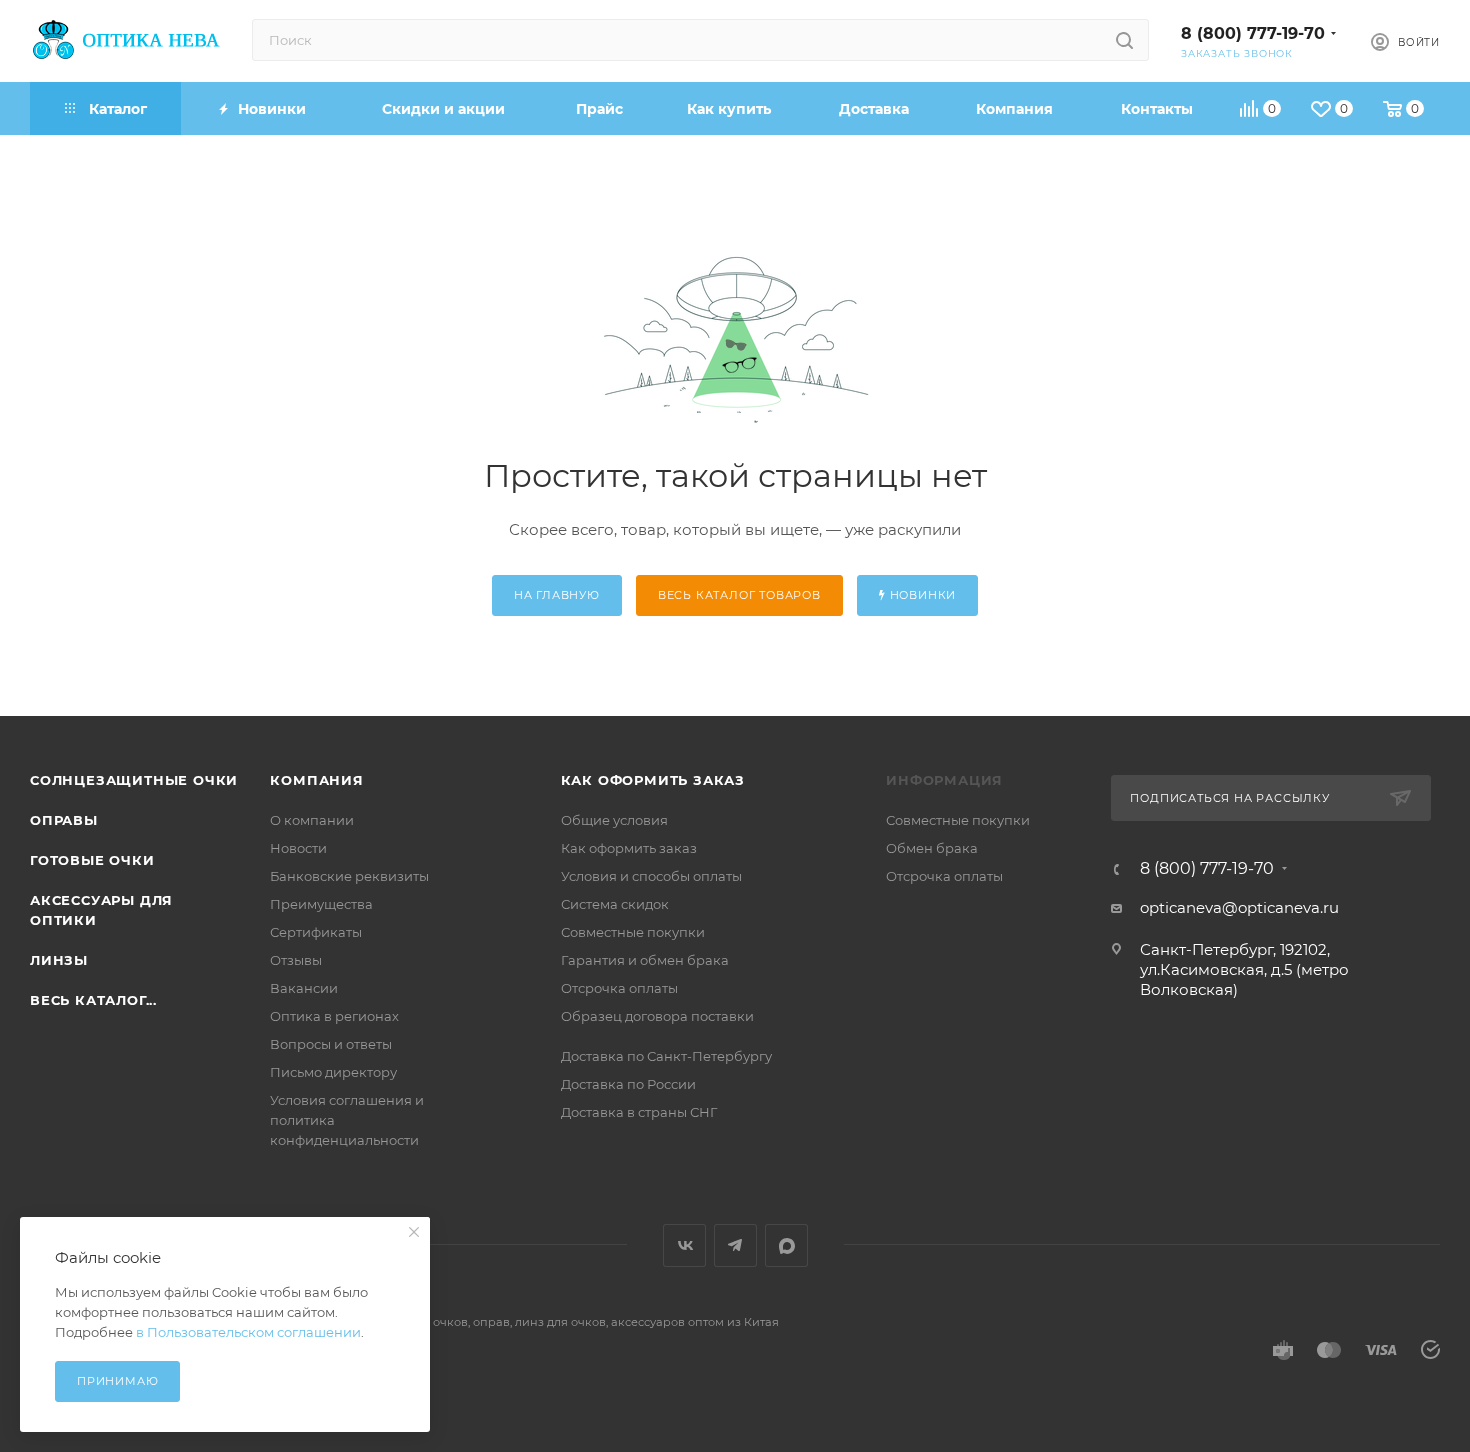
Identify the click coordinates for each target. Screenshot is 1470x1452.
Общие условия (614, 820)
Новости (298, 848)
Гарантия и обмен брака (645, 960)
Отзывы (296, 960)
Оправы (64, 820)
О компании (312, 820)
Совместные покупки (633, 932)
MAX (786, 1245)
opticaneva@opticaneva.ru (1239, 907)
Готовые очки (92, 860)
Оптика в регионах (334, 1016)
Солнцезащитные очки (134, 780)
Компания (316, 780)
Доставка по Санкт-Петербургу (666, 1056)
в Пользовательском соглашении (248, 1332)
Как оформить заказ (653, 780)
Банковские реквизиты (349, 876)
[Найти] (1124, 40)
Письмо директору (333, 1072)
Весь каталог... (93, 1000)
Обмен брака (932, 848)
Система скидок (615, 904)
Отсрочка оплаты (619, 988)
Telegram (735, 1245)
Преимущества (321, 904)
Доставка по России (628, 1084)
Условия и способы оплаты (651, 876)
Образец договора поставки (657, 1016)
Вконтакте (684, 1245)
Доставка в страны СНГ (639, 1112)
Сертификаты (316, 932)
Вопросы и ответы (331, 1044)
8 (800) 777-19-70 (1253, 33)
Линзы (59, 960)
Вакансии (304, 988)
